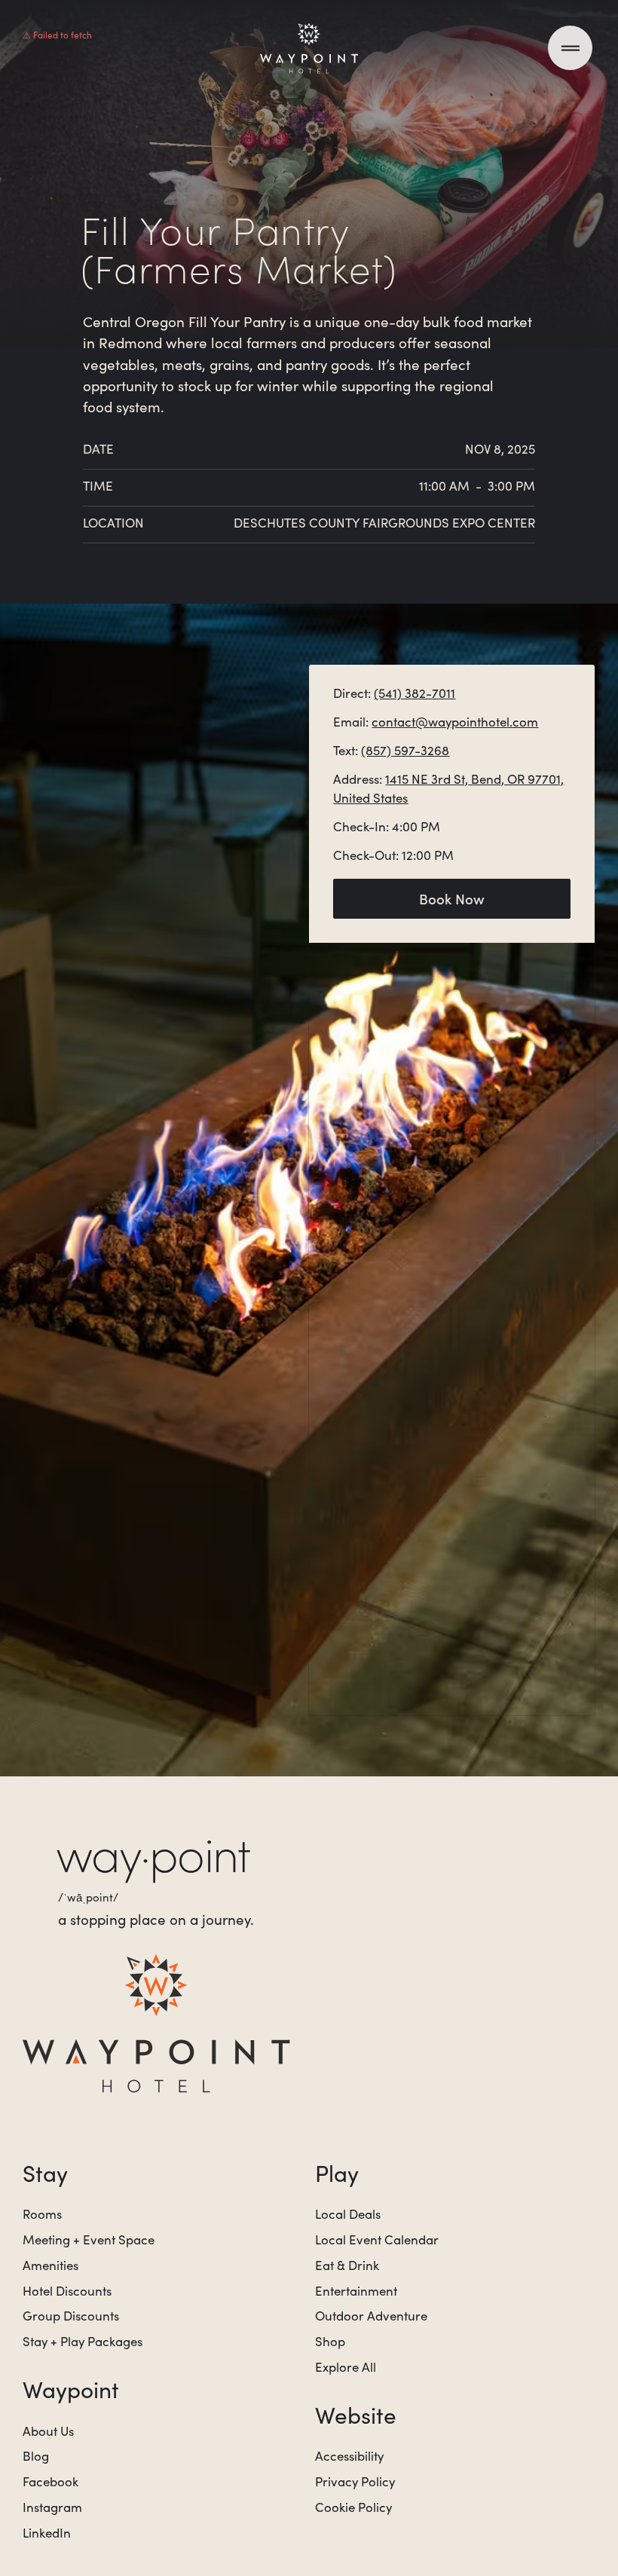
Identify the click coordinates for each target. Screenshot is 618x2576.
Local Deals (348, 2214)
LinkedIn (47, 2533)
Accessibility (349, 2456)
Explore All (346, 2367)
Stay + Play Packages (83, 2341)
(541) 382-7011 (415, 693)
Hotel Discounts (67, 2291)
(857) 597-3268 (405, 750)
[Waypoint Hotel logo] (156, 2023)
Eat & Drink (347, 2265)
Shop (330, 2341)
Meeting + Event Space (89, 2239)
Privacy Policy (355, 2481)
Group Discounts (71, 2316)
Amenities (50, 2265)
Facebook (50, 2481)
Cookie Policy (353, 2507)
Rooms (42, 2214)
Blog (36, 2456)
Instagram (52, 2507)
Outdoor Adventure (371, 2316)
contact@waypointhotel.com (455, 722)
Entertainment (356, 2291)
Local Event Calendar (377, 2239)
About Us (48, 2431)
